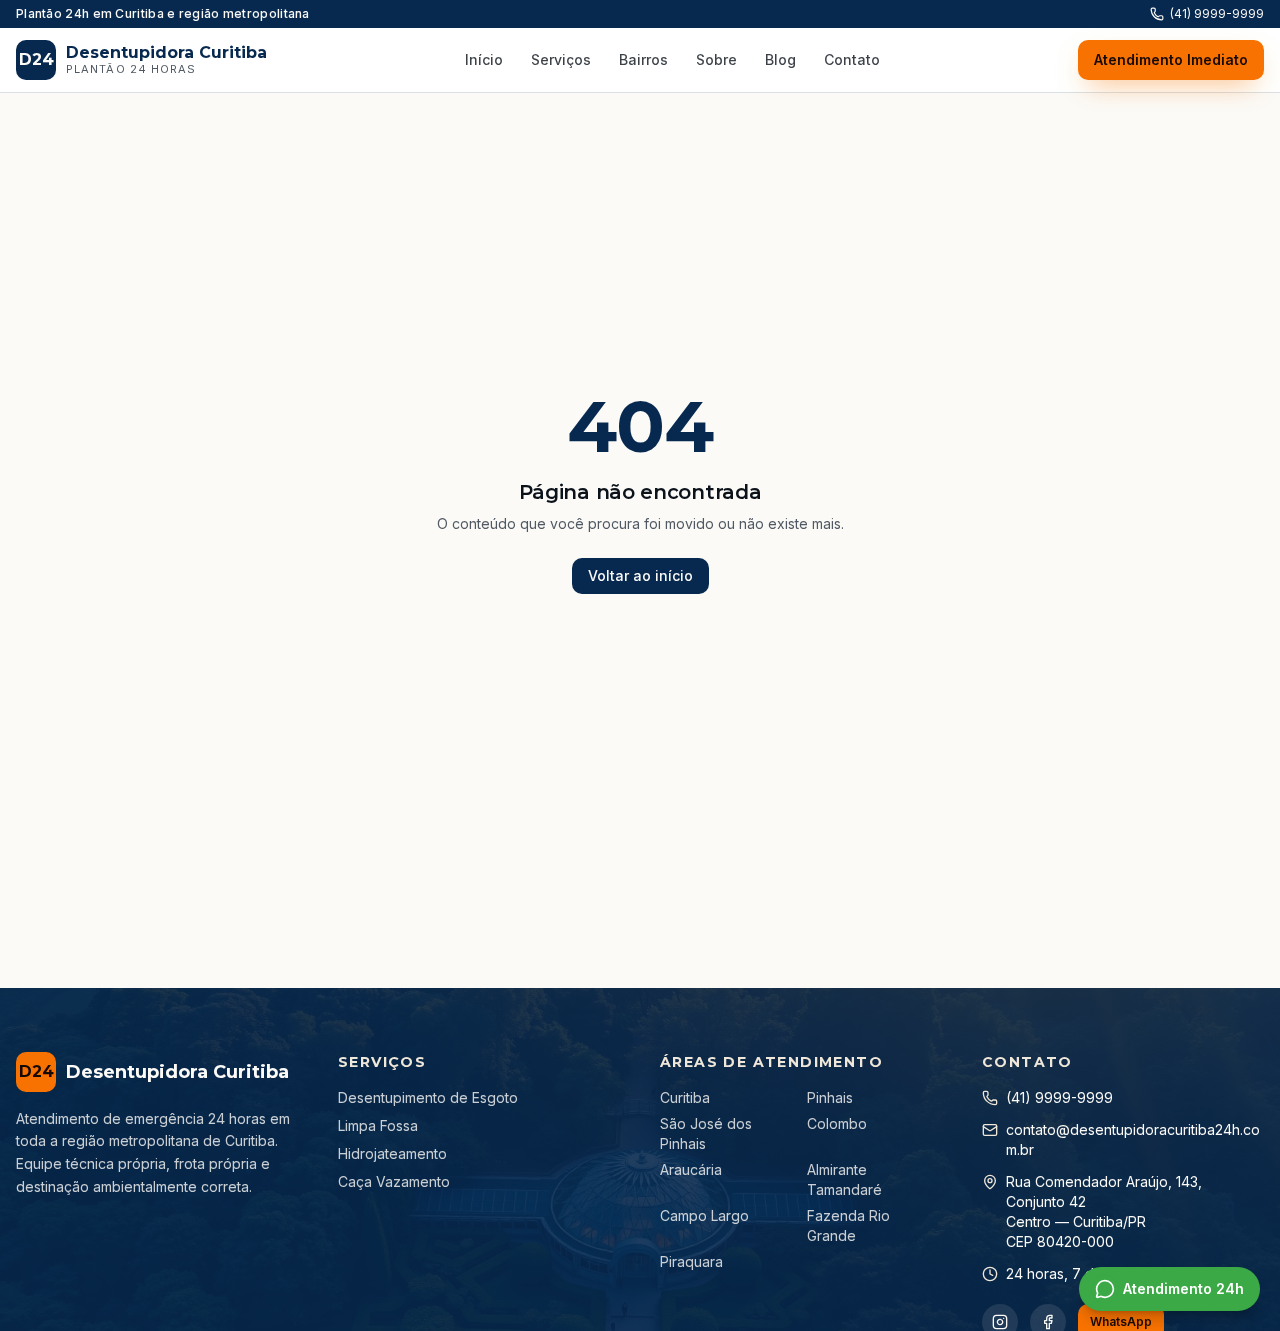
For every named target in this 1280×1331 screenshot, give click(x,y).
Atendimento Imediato (1171, 59)
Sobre (716, 59)
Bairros (643, 59)
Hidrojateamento (392, 1153)
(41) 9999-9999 (1217, 13)
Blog (780, 59)
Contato (852, 59)
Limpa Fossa (378, 1125)
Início (484, 59)
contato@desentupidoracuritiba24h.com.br (1133, 1139)
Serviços (561, 59)
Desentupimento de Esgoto (428, 1097)
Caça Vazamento (394, 1181)
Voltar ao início (640, 575)
